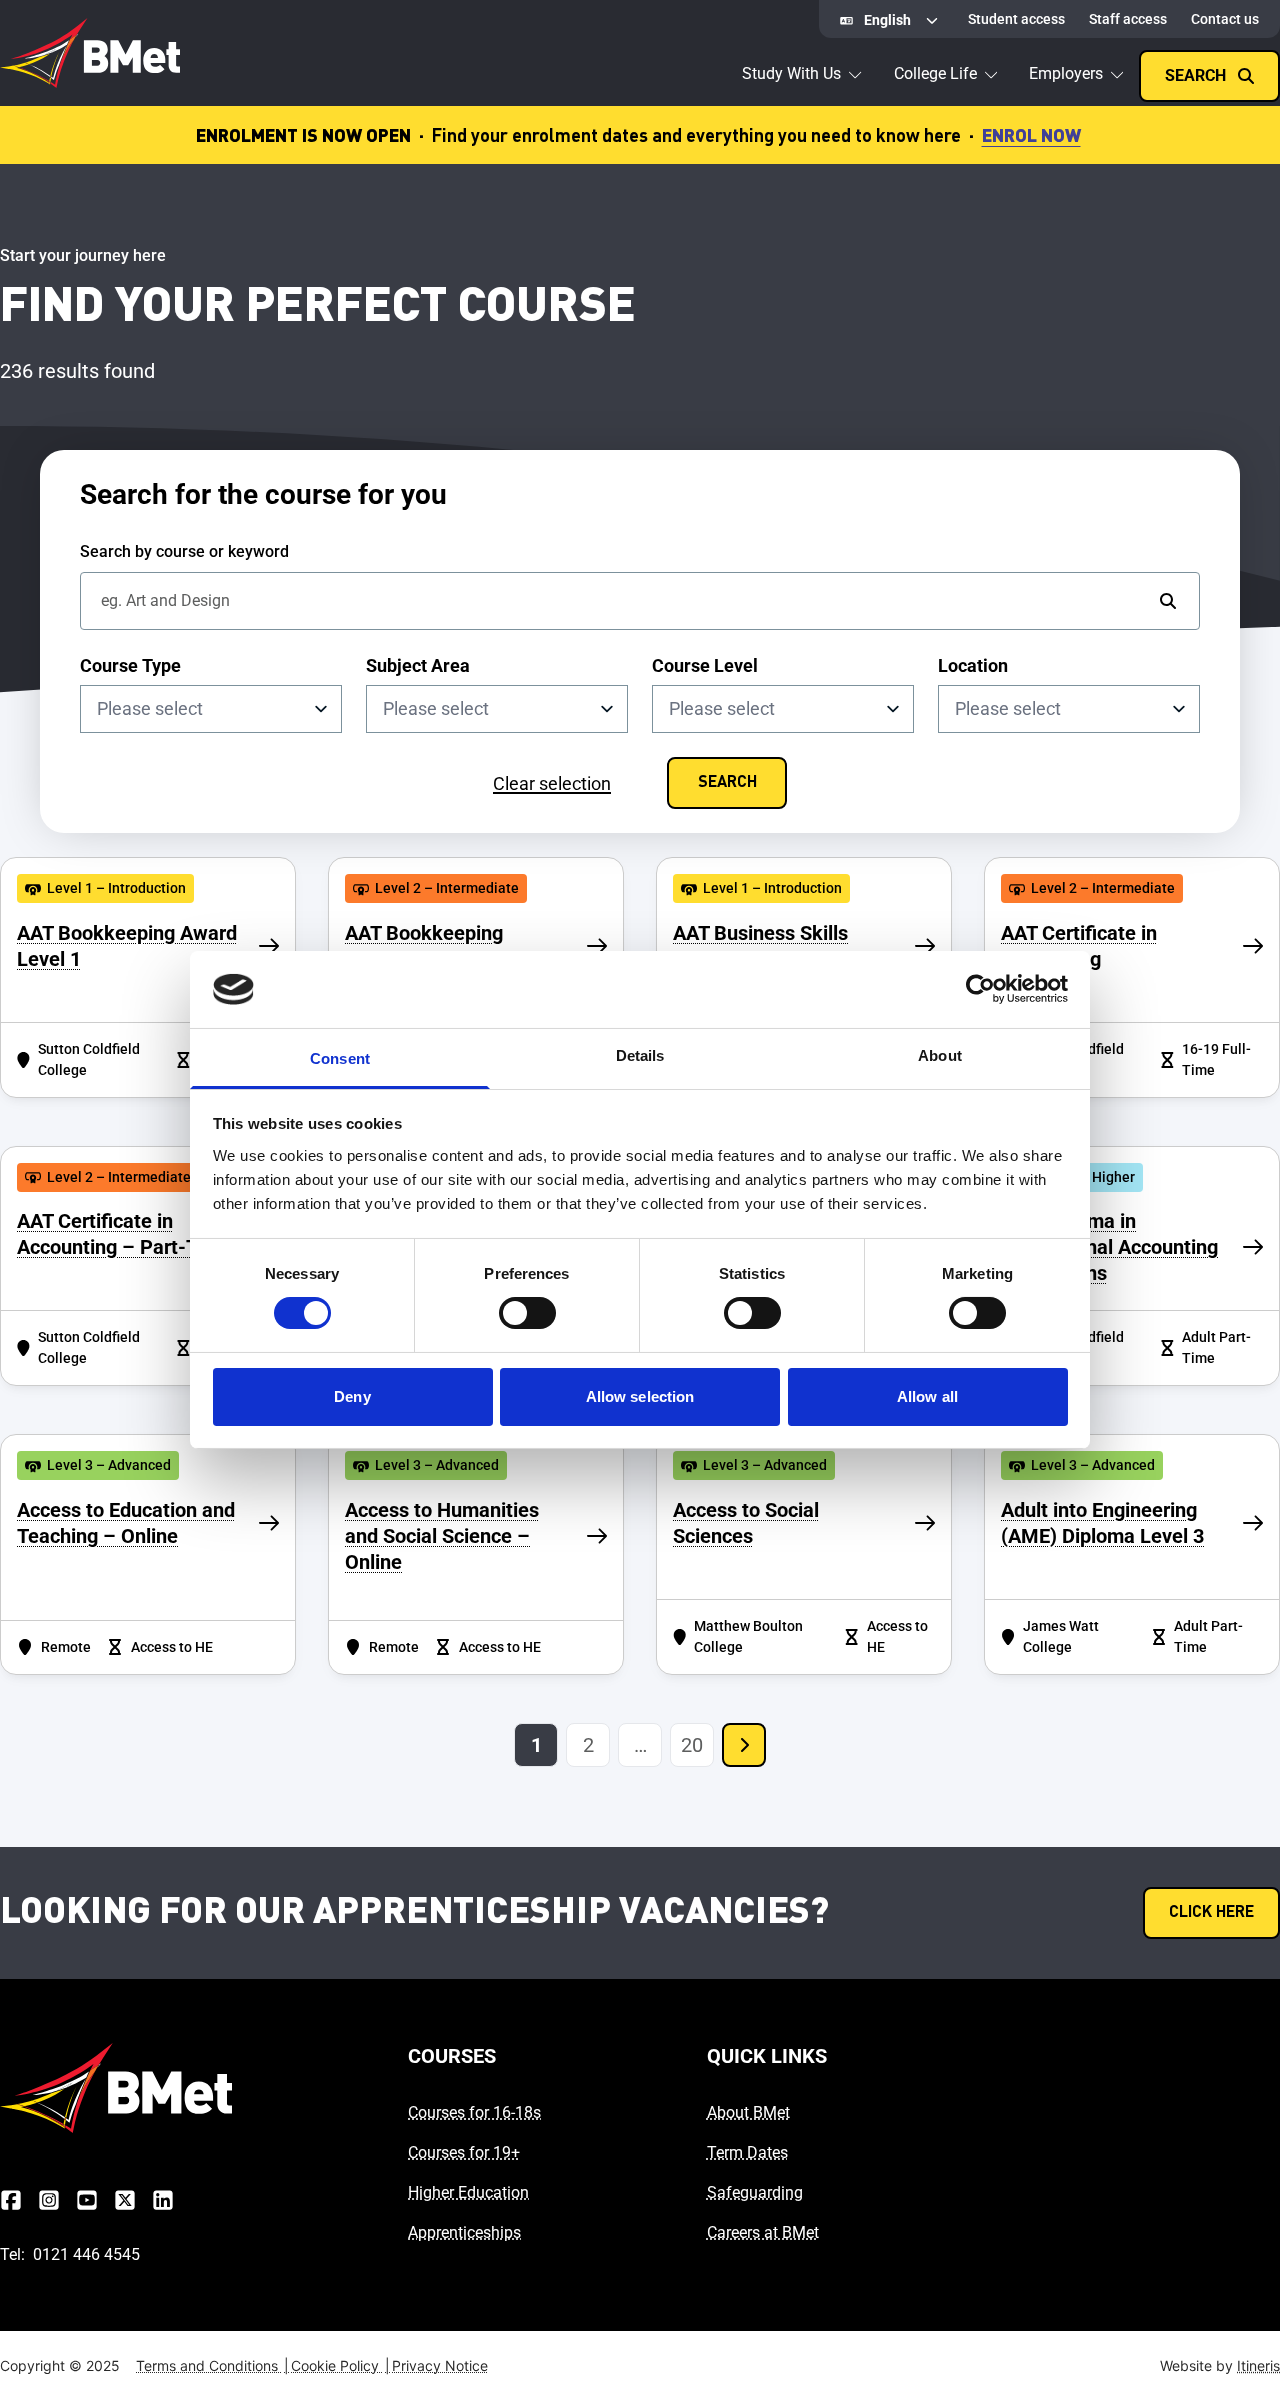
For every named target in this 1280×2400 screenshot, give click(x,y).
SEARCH (727, 783)
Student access (1016, 19)
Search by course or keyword (184, 551)
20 (692, 1745)
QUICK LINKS (767, 2056)
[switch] (527, 1313)
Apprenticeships (464, 2232)
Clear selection (552, 783)
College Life (935, 73)
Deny (352, 1396)
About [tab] (940, 1055)
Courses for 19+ (464, 2152)
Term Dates (747, 2152)
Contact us (1225, 19)
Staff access (1128, 19)
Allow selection (640, 1396)
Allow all (927, 1396)
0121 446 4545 (86, 2254)
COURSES (452, 2056)
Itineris (1258, 2365)
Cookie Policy (340, 2365)
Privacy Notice (440, 2365)
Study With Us (791, 73)
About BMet (748, 2112)
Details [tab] (640, 1055)
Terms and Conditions (212, 2365)
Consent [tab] (340, 1058)
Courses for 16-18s (474, 2112)
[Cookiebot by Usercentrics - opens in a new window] (980, 989)
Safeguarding (755, 2192)
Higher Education (468, 2192)
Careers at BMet (763, 2232)
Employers (1066, 73)
